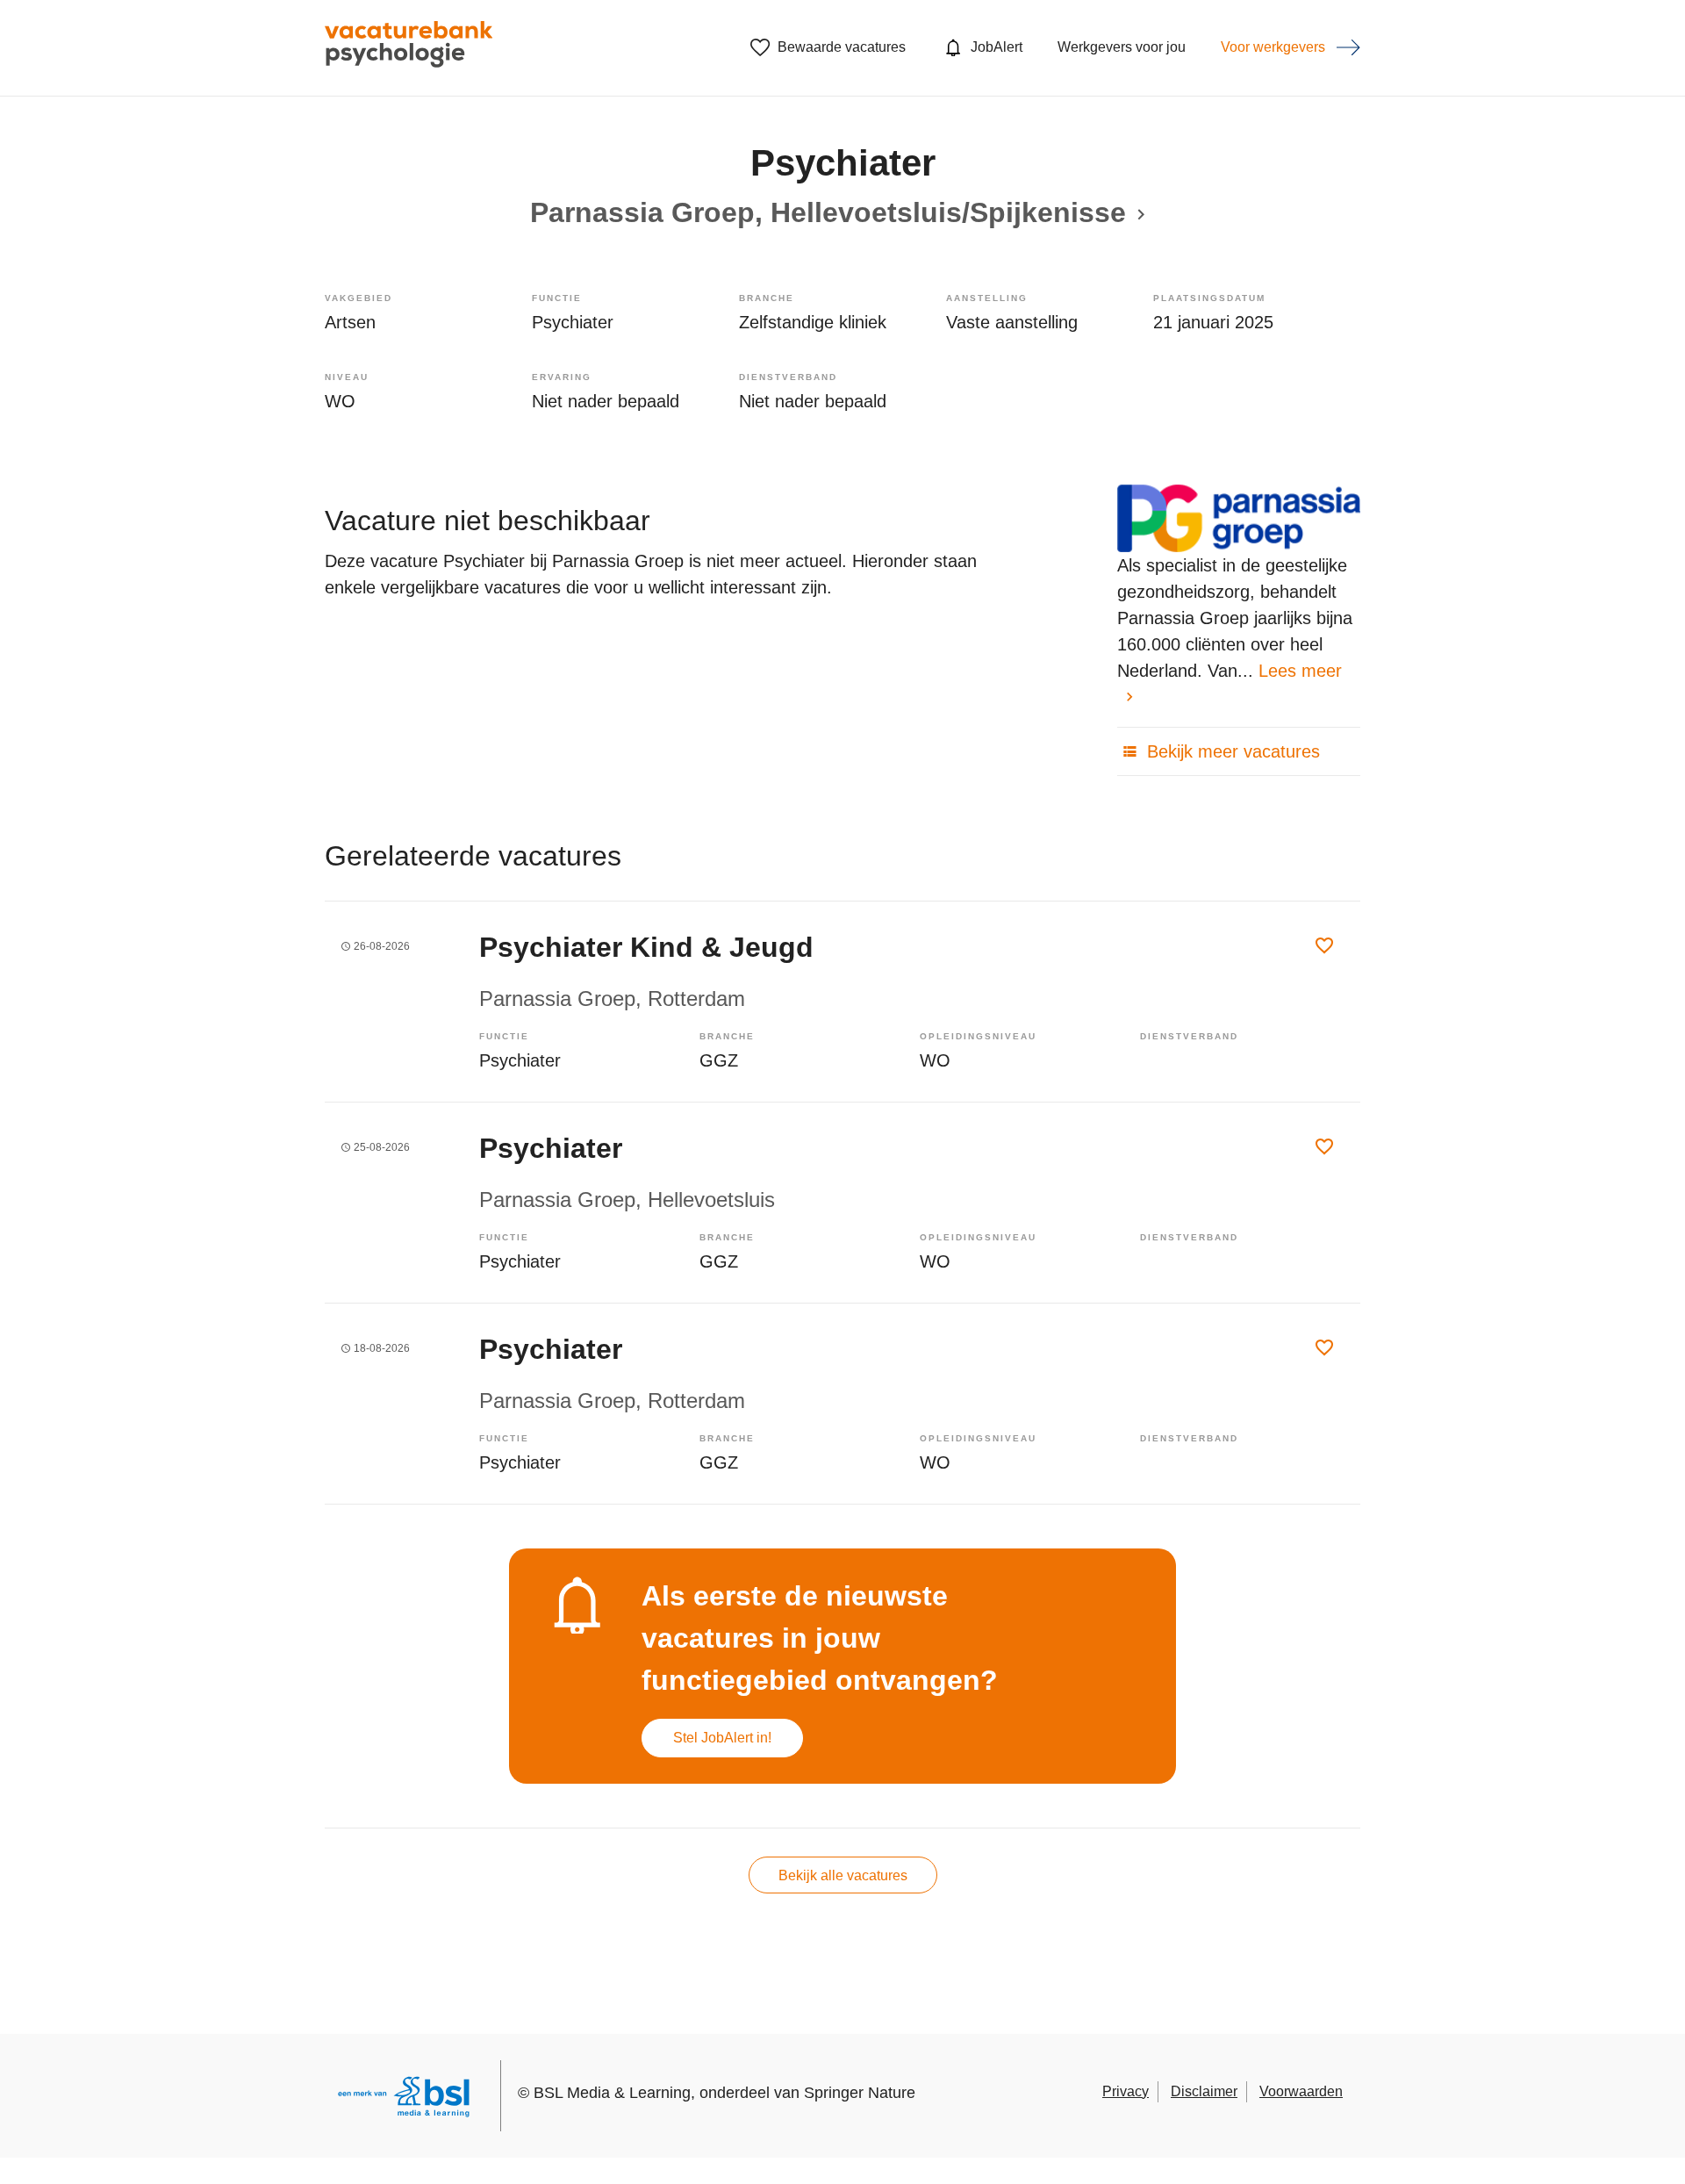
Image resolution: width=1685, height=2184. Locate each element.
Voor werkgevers (1273, 47)
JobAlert (997, 47)
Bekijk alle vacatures (843, 1875)
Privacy (1126, 2091)
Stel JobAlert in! (722, 1738)
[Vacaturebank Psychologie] (409, 48)
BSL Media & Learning (612, 2093)
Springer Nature (860, 2093)
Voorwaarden (1301, 2091)
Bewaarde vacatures (842, 47)
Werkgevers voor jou (1122, 47)
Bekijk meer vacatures (1231, 751)
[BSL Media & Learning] (404, 2099)
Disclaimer (1204, 2091)
